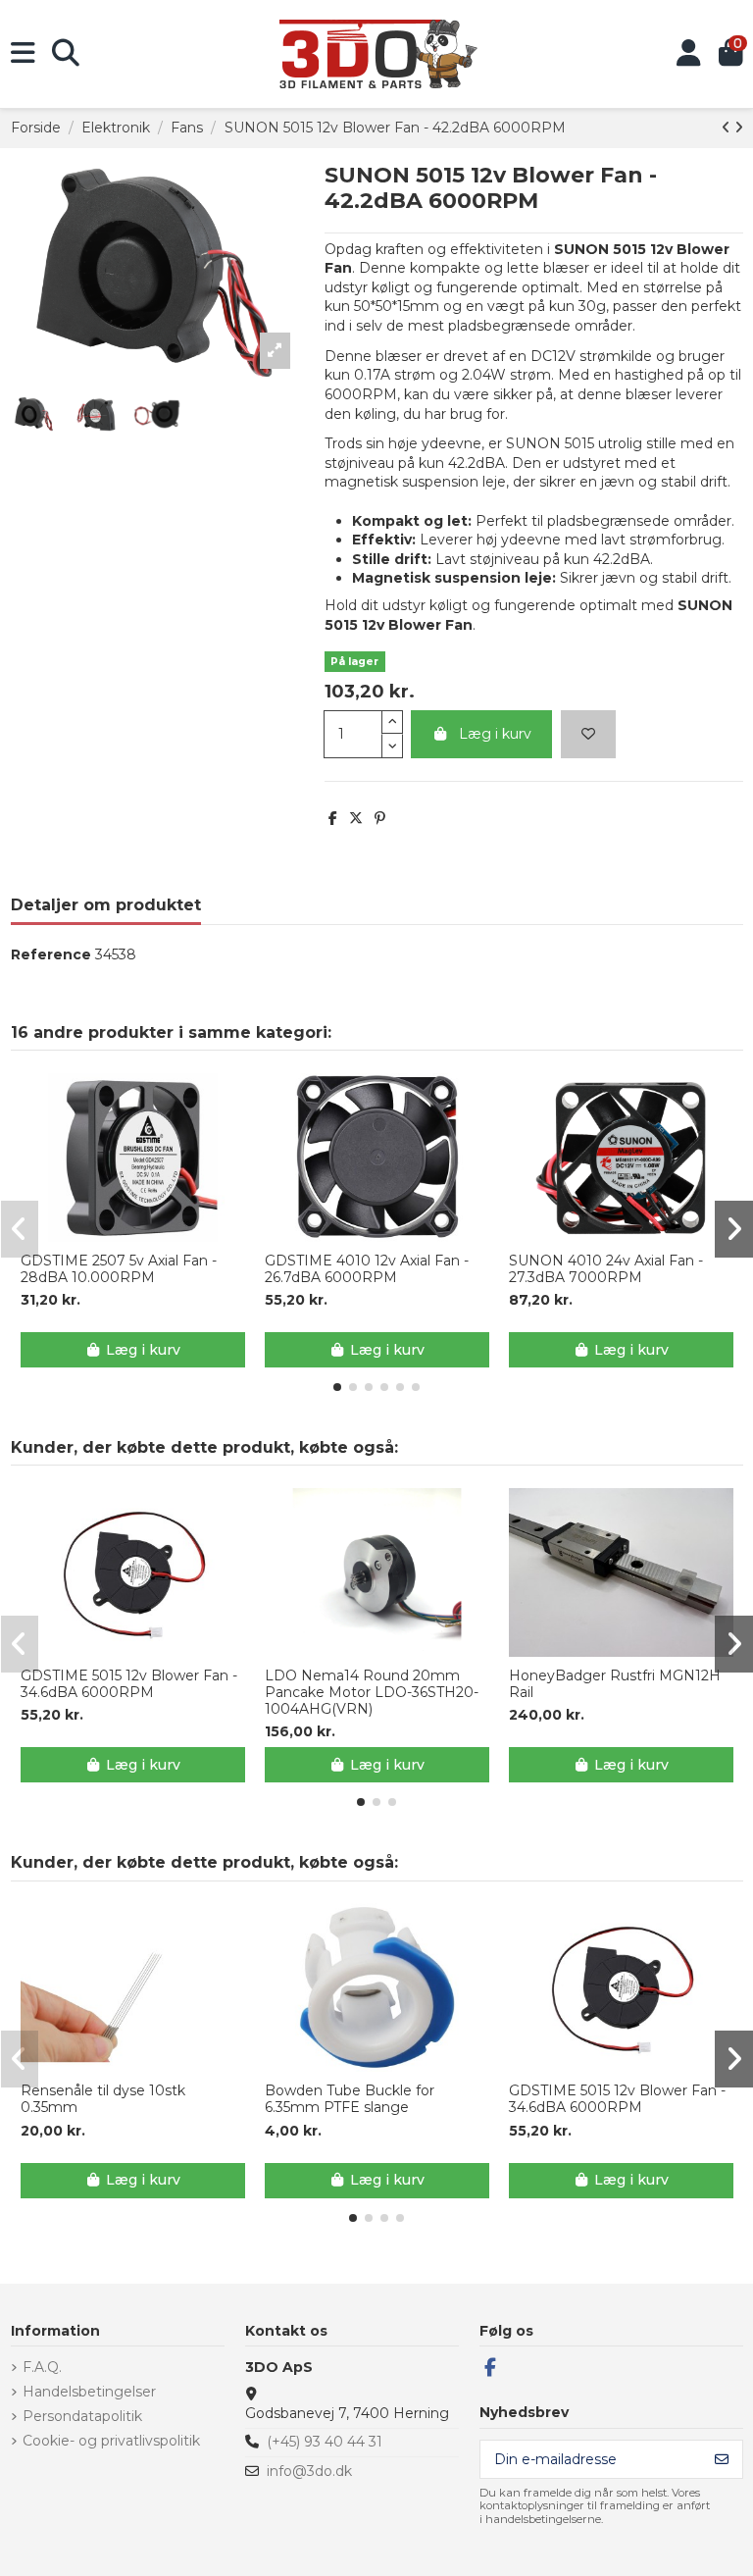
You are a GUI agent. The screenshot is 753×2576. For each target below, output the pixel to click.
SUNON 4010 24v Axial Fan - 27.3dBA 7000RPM (606, 1269)
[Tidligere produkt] (728, 128)
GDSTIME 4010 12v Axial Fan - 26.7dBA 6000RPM (367, 1269)
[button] (337, 1387)
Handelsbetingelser (89, 2392)
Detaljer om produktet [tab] (106, 905)
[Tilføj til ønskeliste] (588, 734)
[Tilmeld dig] (722, 2459)
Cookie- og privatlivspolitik (111, 2441)
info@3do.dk (309, 2471)
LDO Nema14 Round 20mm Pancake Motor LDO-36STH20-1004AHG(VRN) (372, 1692)
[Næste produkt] (739, 128)
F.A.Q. (42, 2367)
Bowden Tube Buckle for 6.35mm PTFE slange (350, 2099)
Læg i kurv (495, 734)
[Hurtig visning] (146, 1235)
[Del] (333, 818)
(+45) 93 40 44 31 (325, 2442)
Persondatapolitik (82, 2416)
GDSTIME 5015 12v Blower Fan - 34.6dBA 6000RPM (129, 1684)
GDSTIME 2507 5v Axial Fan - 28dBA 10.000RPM (119, 1269)
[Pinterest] (380, 818)
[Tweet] (356, 818)
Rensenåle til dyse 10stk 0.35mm (103, 2099)
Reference (51, 954)
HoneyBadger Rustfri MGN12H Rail (615, 1684)
